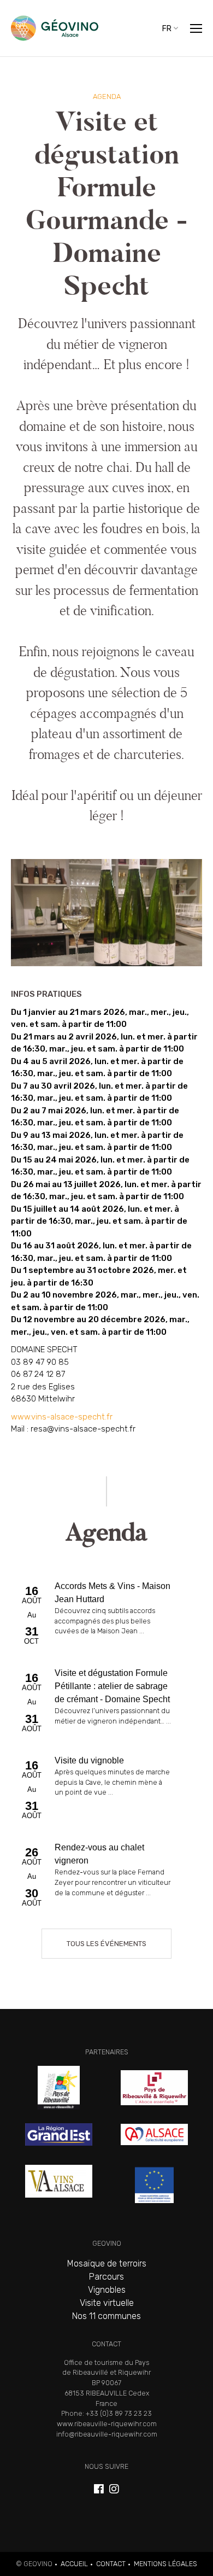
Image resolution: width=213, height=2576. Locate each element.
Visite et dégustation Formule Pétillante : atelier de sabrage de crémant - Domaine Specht (106, 1702)
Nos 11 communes (106, 2316)
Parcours (106, 2277)
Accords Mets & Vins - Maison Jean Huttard (106, 1615)
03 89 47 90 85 (40, 1362)
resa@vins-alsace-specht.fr (83, 1429)
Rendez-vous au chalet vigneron (106, 1877)
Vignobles (107, 2290)
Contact (111, 2564)
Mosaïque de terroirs (107, 2264)
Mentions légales (165, 2564)
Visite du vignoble (106, 1790)
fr (167, 28)
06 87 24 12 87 (38, 1374)
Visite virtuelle (107, 2303)
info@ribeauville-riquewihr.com (107, 2434)
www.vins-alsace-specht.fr (62, 1417)
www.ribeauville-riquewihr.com (107, 2424)
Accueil (74, 2564)
